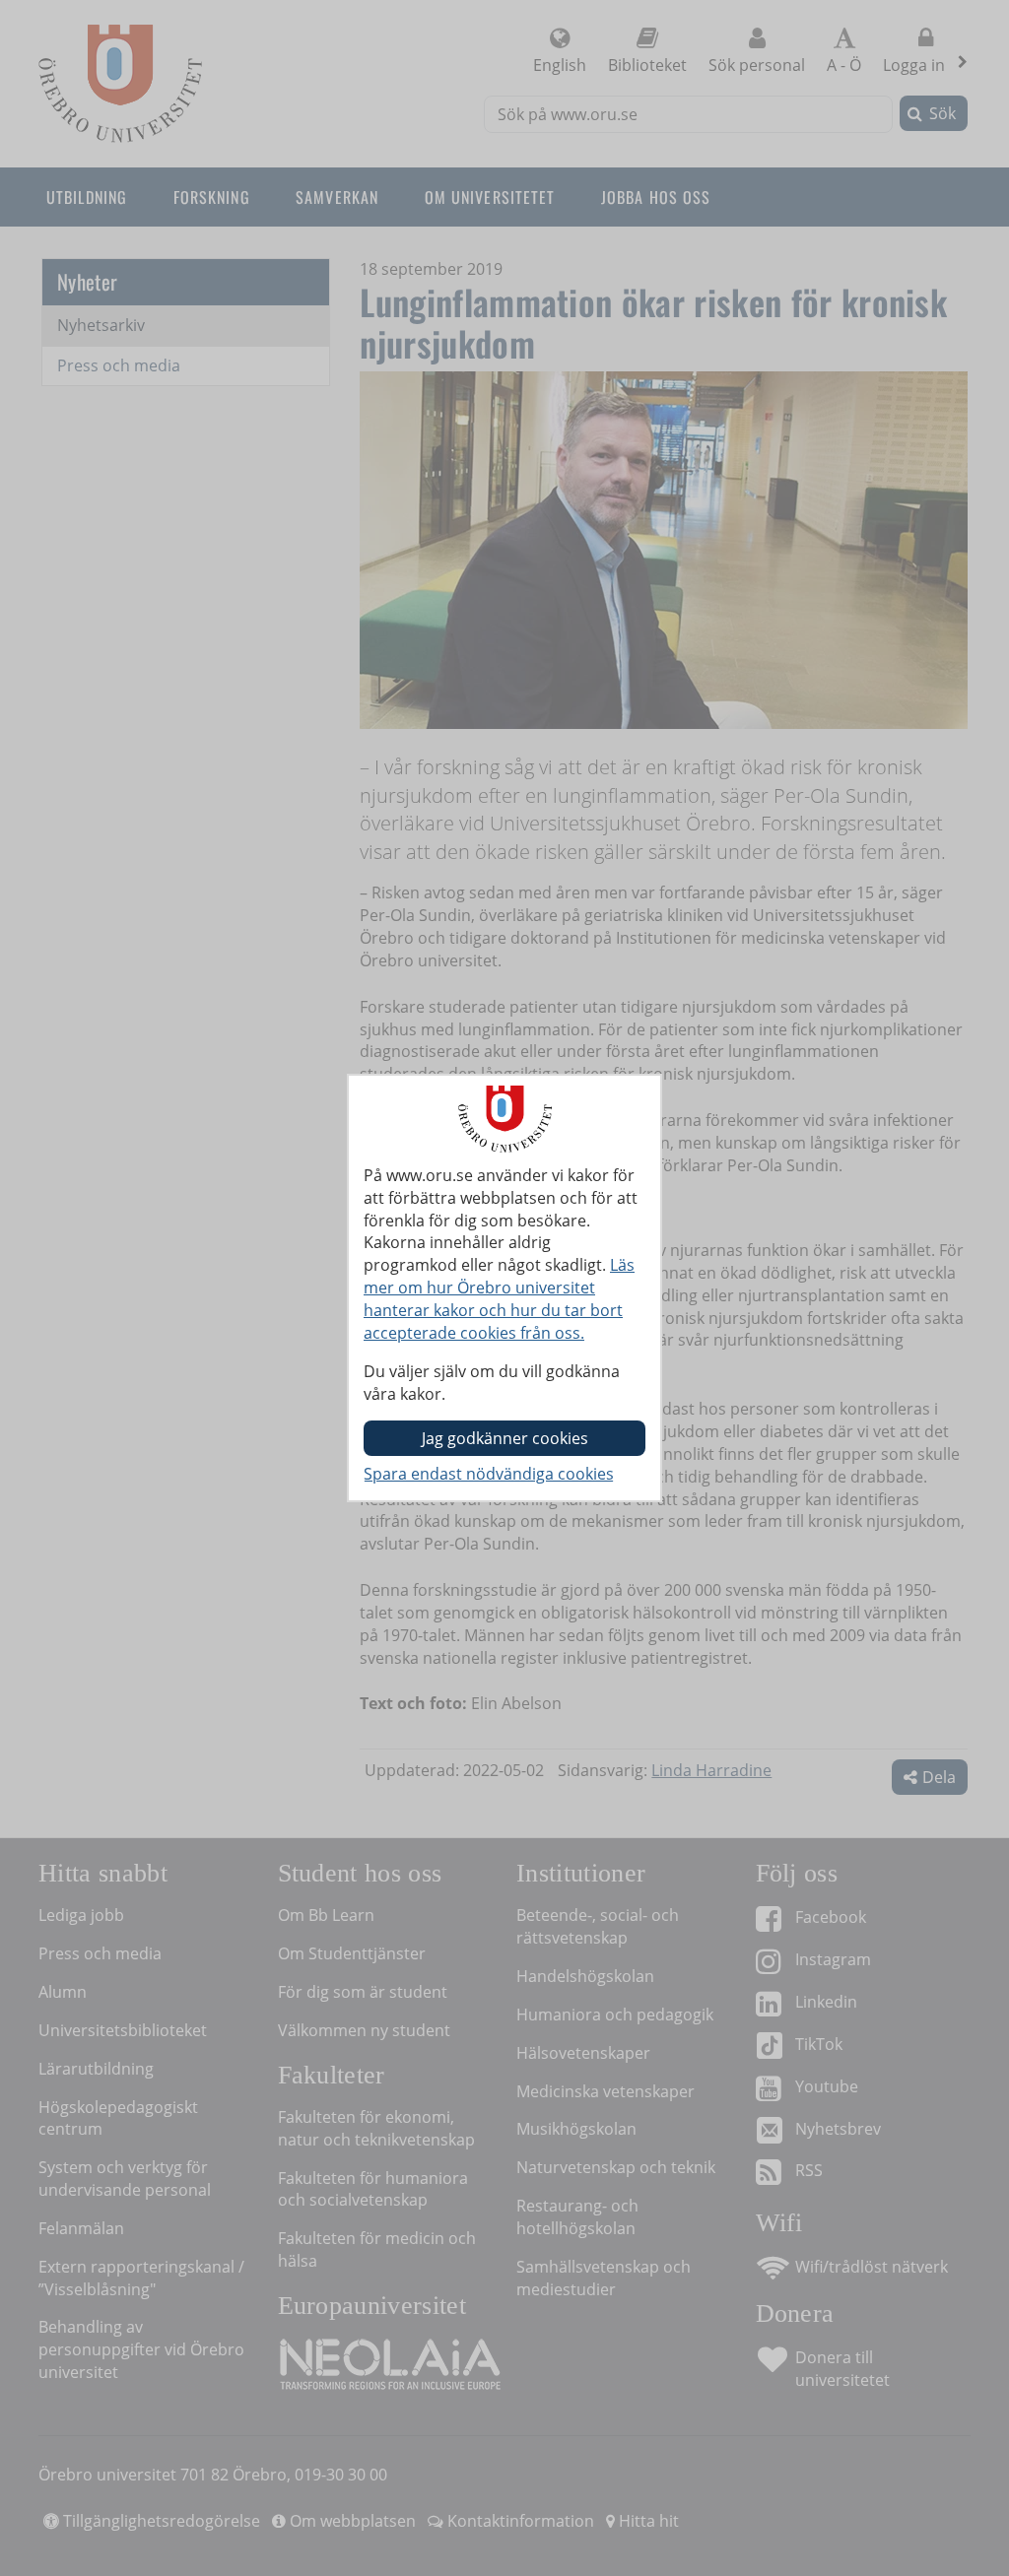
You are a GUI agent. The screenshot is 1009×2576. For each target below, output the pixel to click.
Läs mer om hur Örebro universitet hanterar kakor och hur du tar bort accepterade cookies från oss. (499, 1299)
